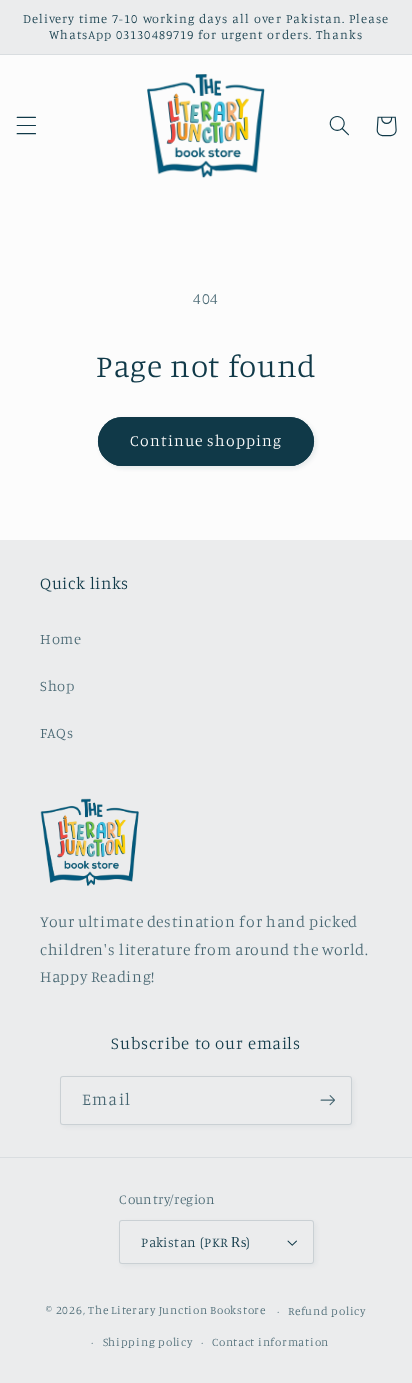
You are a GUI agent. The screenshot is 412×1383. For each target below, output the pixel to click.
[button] (26, 126)
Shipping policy (148, 1342)
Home (61, 638)
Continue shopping (206, 440)
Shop (57, 685)
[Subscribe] (327, 1100)
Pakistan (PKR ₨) (196, 1242)
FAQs (57, 732)
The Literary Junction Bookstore (178, 1311)
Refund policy (327, 1311)
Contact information (270, 1342)
